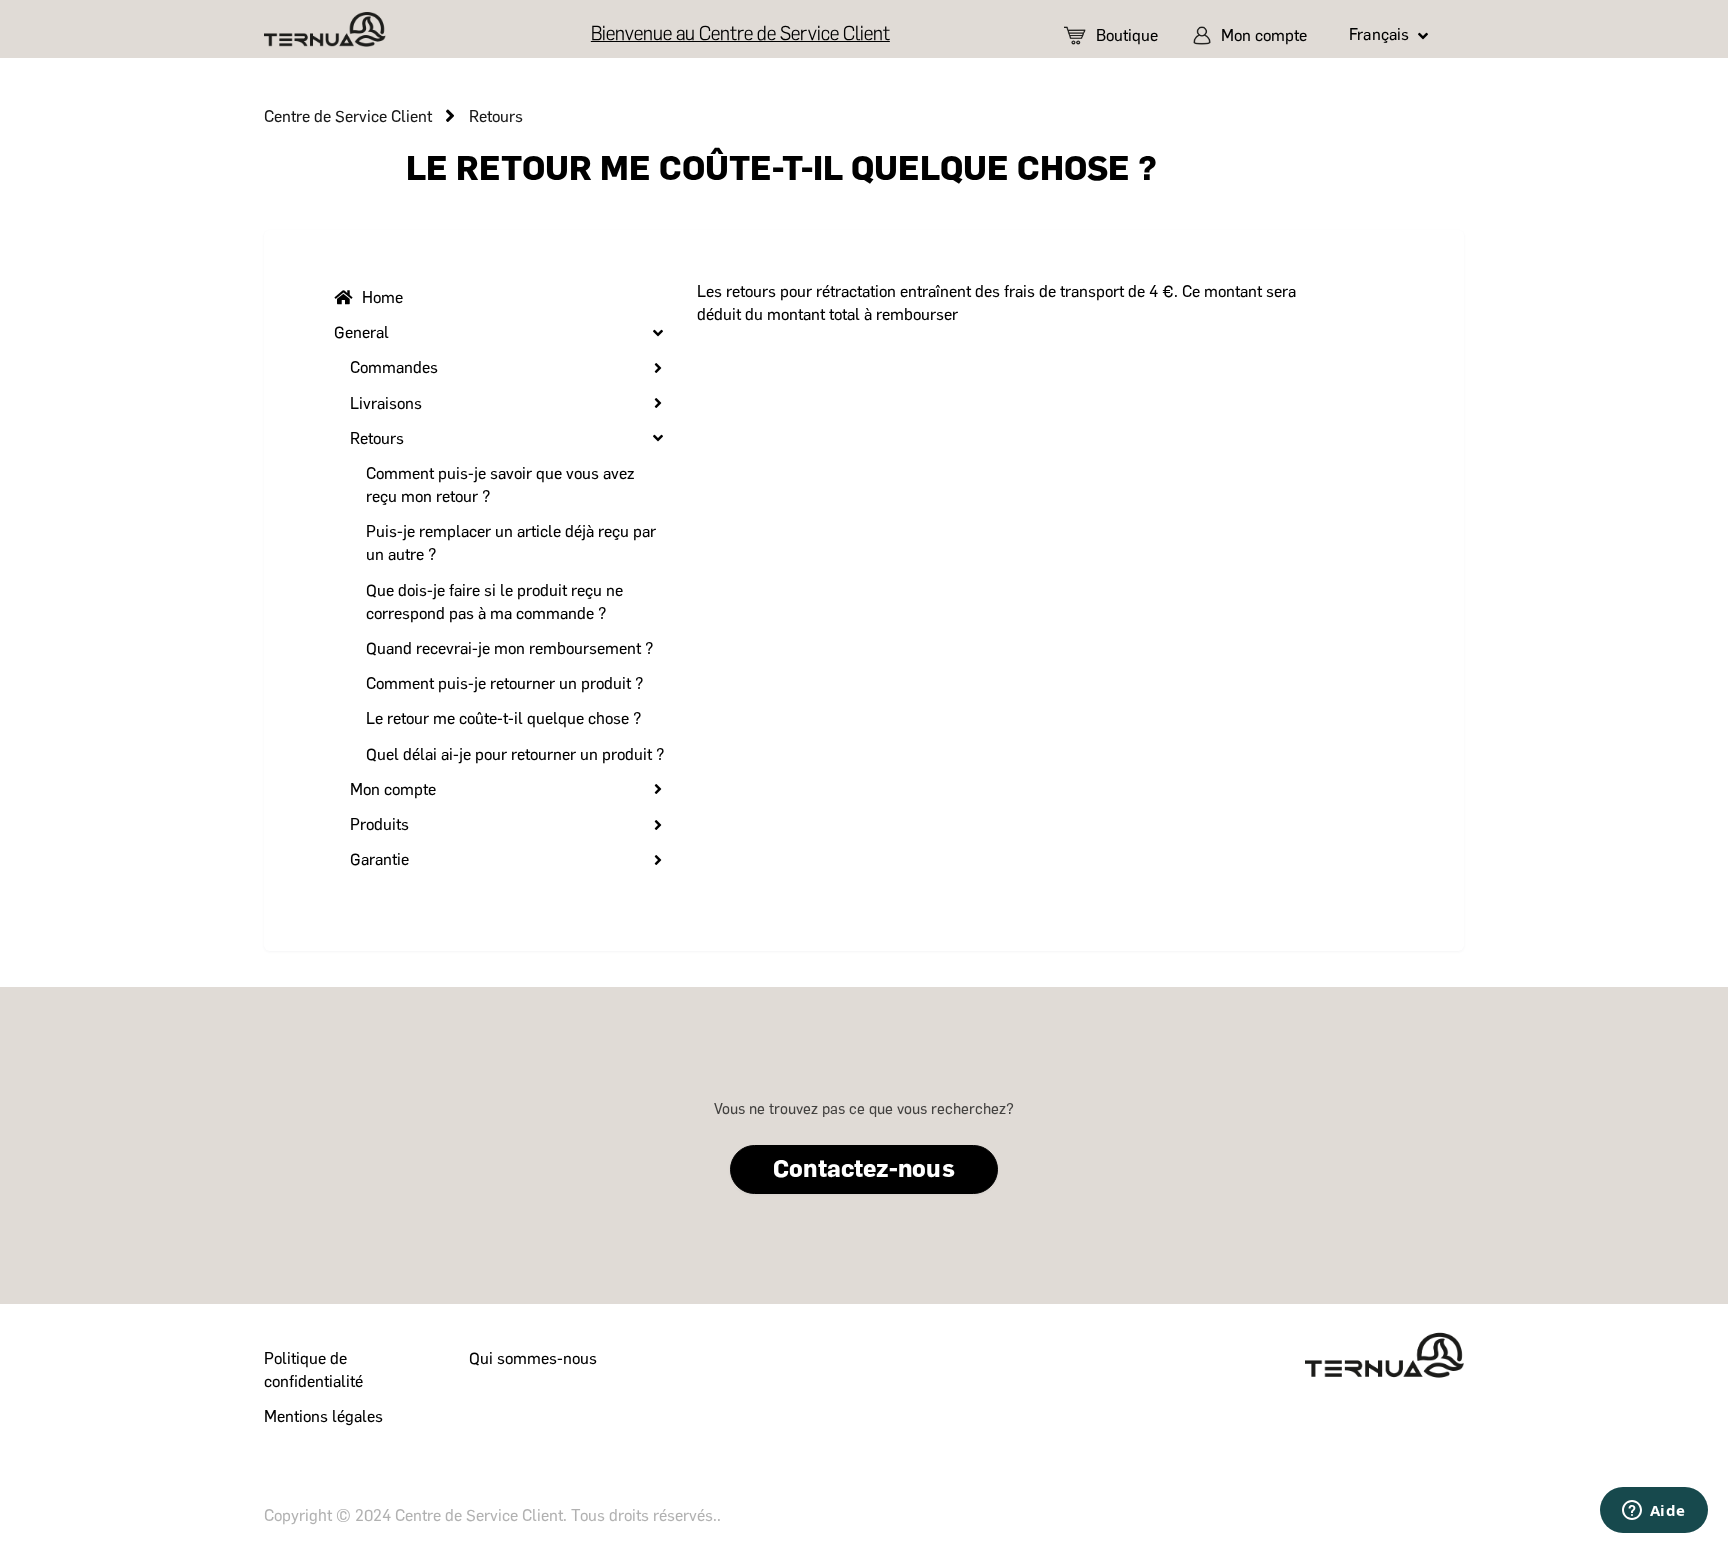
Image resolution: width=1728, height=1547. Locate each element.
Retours (496, 116)
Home (382, 297)
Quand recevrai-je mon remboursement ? (509, 648)
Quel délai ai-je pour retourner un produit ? (515, 754)
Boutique (1127, 35)
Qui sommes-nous (533, 1358)
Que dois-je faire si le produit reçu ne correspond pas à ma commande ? (494, 602)
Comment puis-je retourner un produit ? (504, 683)
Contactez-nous (863, 1168)
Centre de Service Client (348, 116)
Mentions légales (323, 1416)
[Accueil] (325, 29)
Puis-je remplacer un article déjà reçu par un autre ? (511, 543)
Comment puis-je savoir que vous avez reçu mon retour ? (500, 485)
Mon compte (1264, 35)
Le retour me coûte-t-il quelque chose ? (503, 718)
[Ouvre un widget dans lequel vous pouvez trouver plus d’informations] (1653, 1512)
